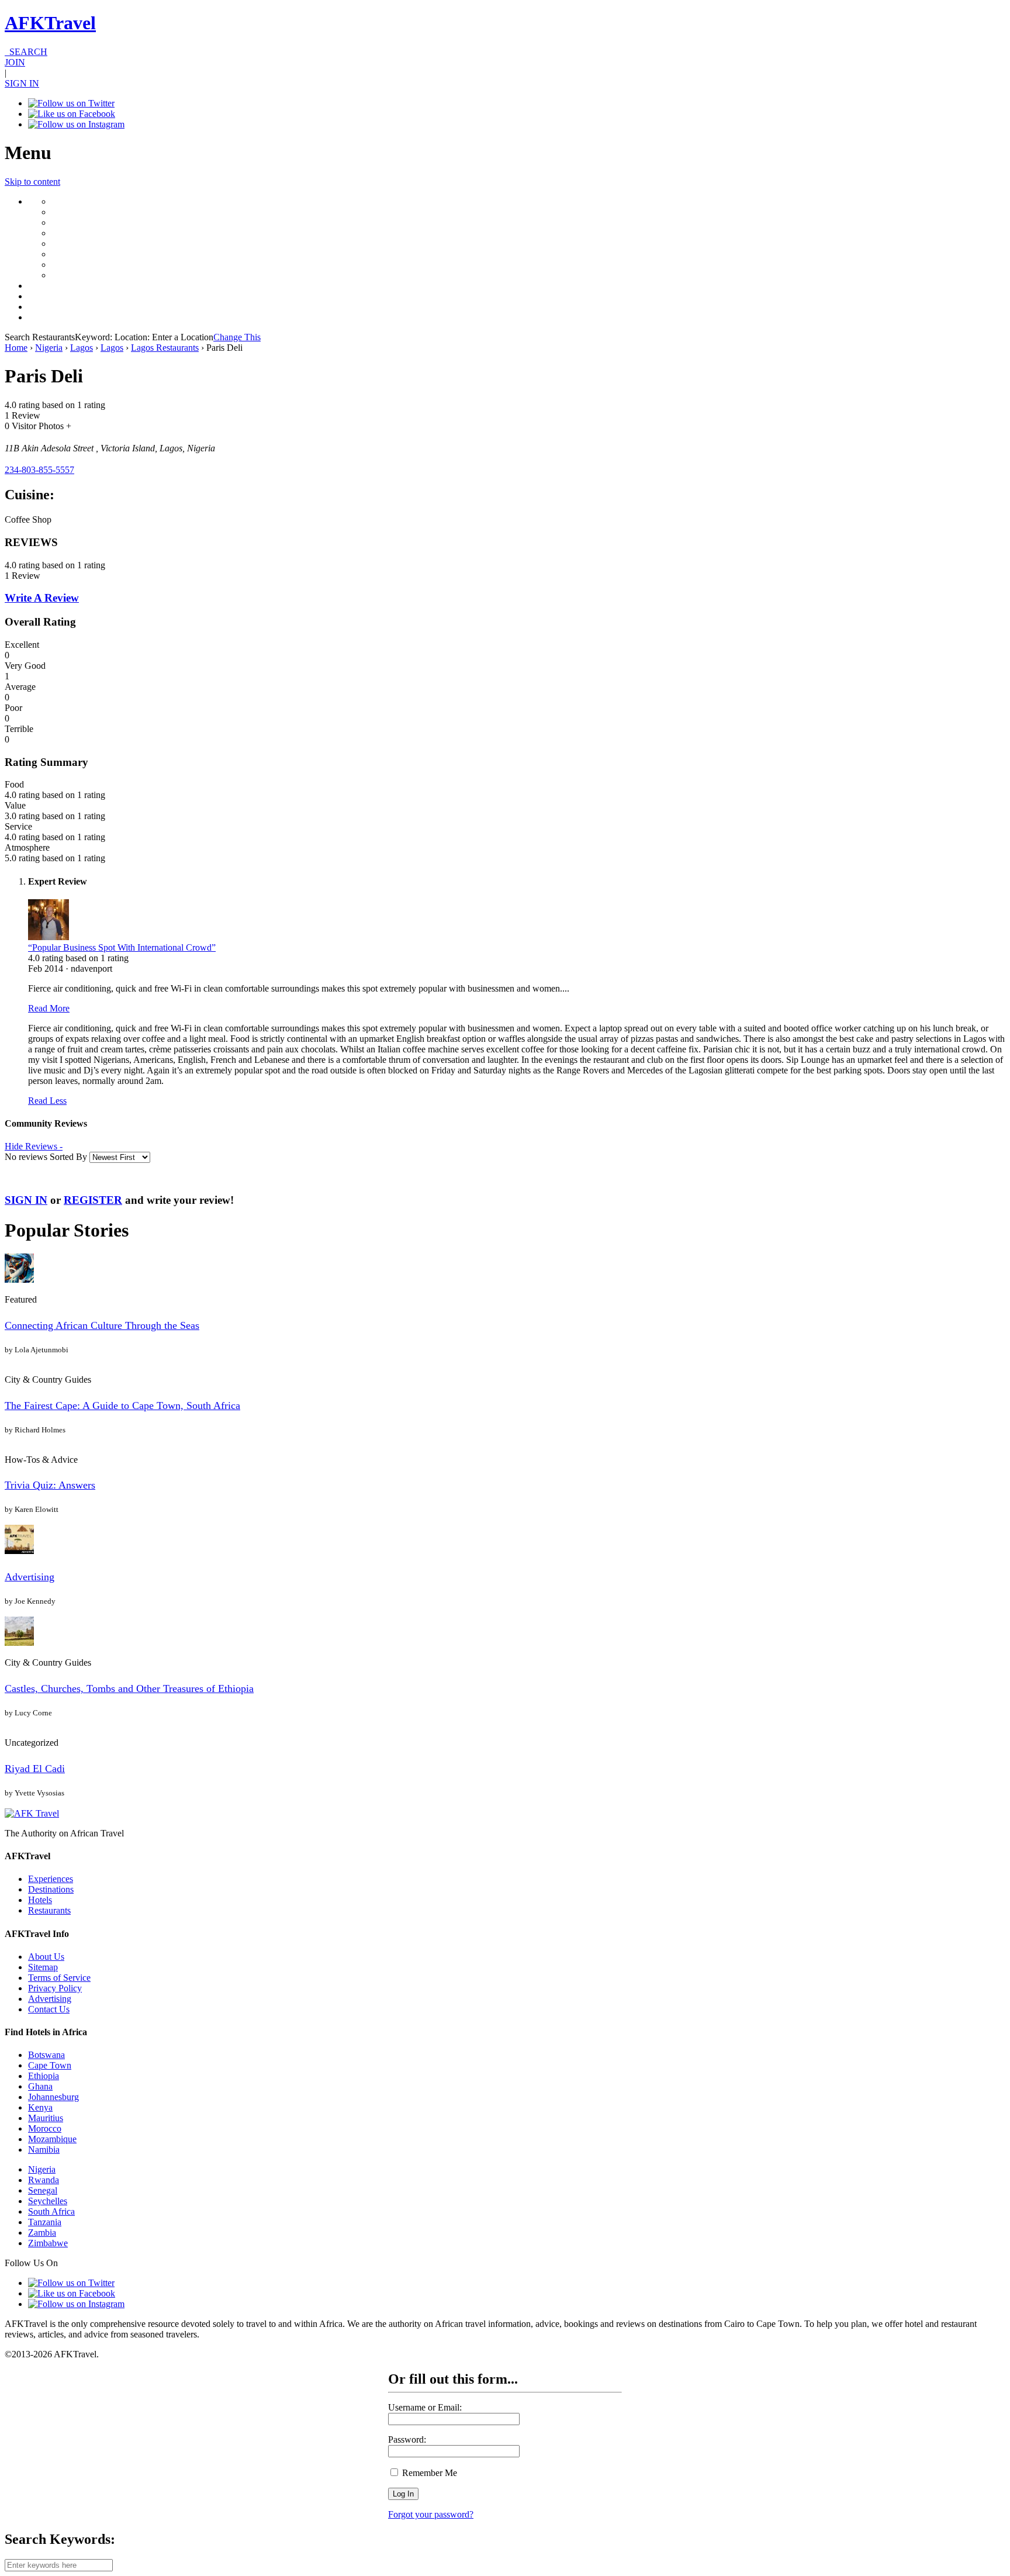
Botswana (46, 2055)
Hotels (40, 1900)
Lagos (82, 348)
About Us (46, 1957)
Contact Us (49, 2009)
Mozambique (52, 2139)
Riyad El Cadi (35, 1769)
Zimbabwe (48, 2243)
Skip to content (32, 182)
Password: (407, 2439)
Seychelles (48, 2201)
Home (16, 348)
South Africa (51, 2211)
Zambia (42, 2233)
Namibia (44, 2149)
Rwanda (44, 2180)
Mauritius (46, 2118)
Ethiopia (44, 2076)
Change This (237, 337)
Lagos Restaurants (165, 348)
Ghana (40, 2086)
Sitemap (43, 1967)
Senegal (43, 2190)
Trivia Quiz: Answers (50, 1485)
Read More (49, 1008)
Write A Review (42, 598)
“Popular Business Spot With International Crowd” (122, 947)
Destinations (51, 1889)
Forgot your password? (431, 2514)
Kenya (40, 2107)
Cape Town (50, 2065)
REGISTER (93, 1200)
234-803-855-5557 (39, 470)
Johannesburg (53, 2097)
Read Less (47, 1101)
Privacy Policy (55, 1988)
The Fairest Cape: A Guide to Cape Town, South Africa (122, 1406)
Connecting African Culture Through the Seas (102, 1325)
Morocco (45, 2128)
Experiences (51, 1879)
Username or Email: (425, 2407)
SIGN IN (22, 83)
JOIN (15, 62)
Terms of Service (59, 1978)
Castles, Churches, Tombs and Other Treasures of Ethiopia (129, 1688)
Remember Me (428, 2473)
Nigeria (49, 348)
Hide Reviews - (34, 1146)
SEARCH (26, 52)
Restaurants (49, 1910)
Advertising (30, 1577)
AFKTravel (50, 23)
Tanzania (45, 2222)
